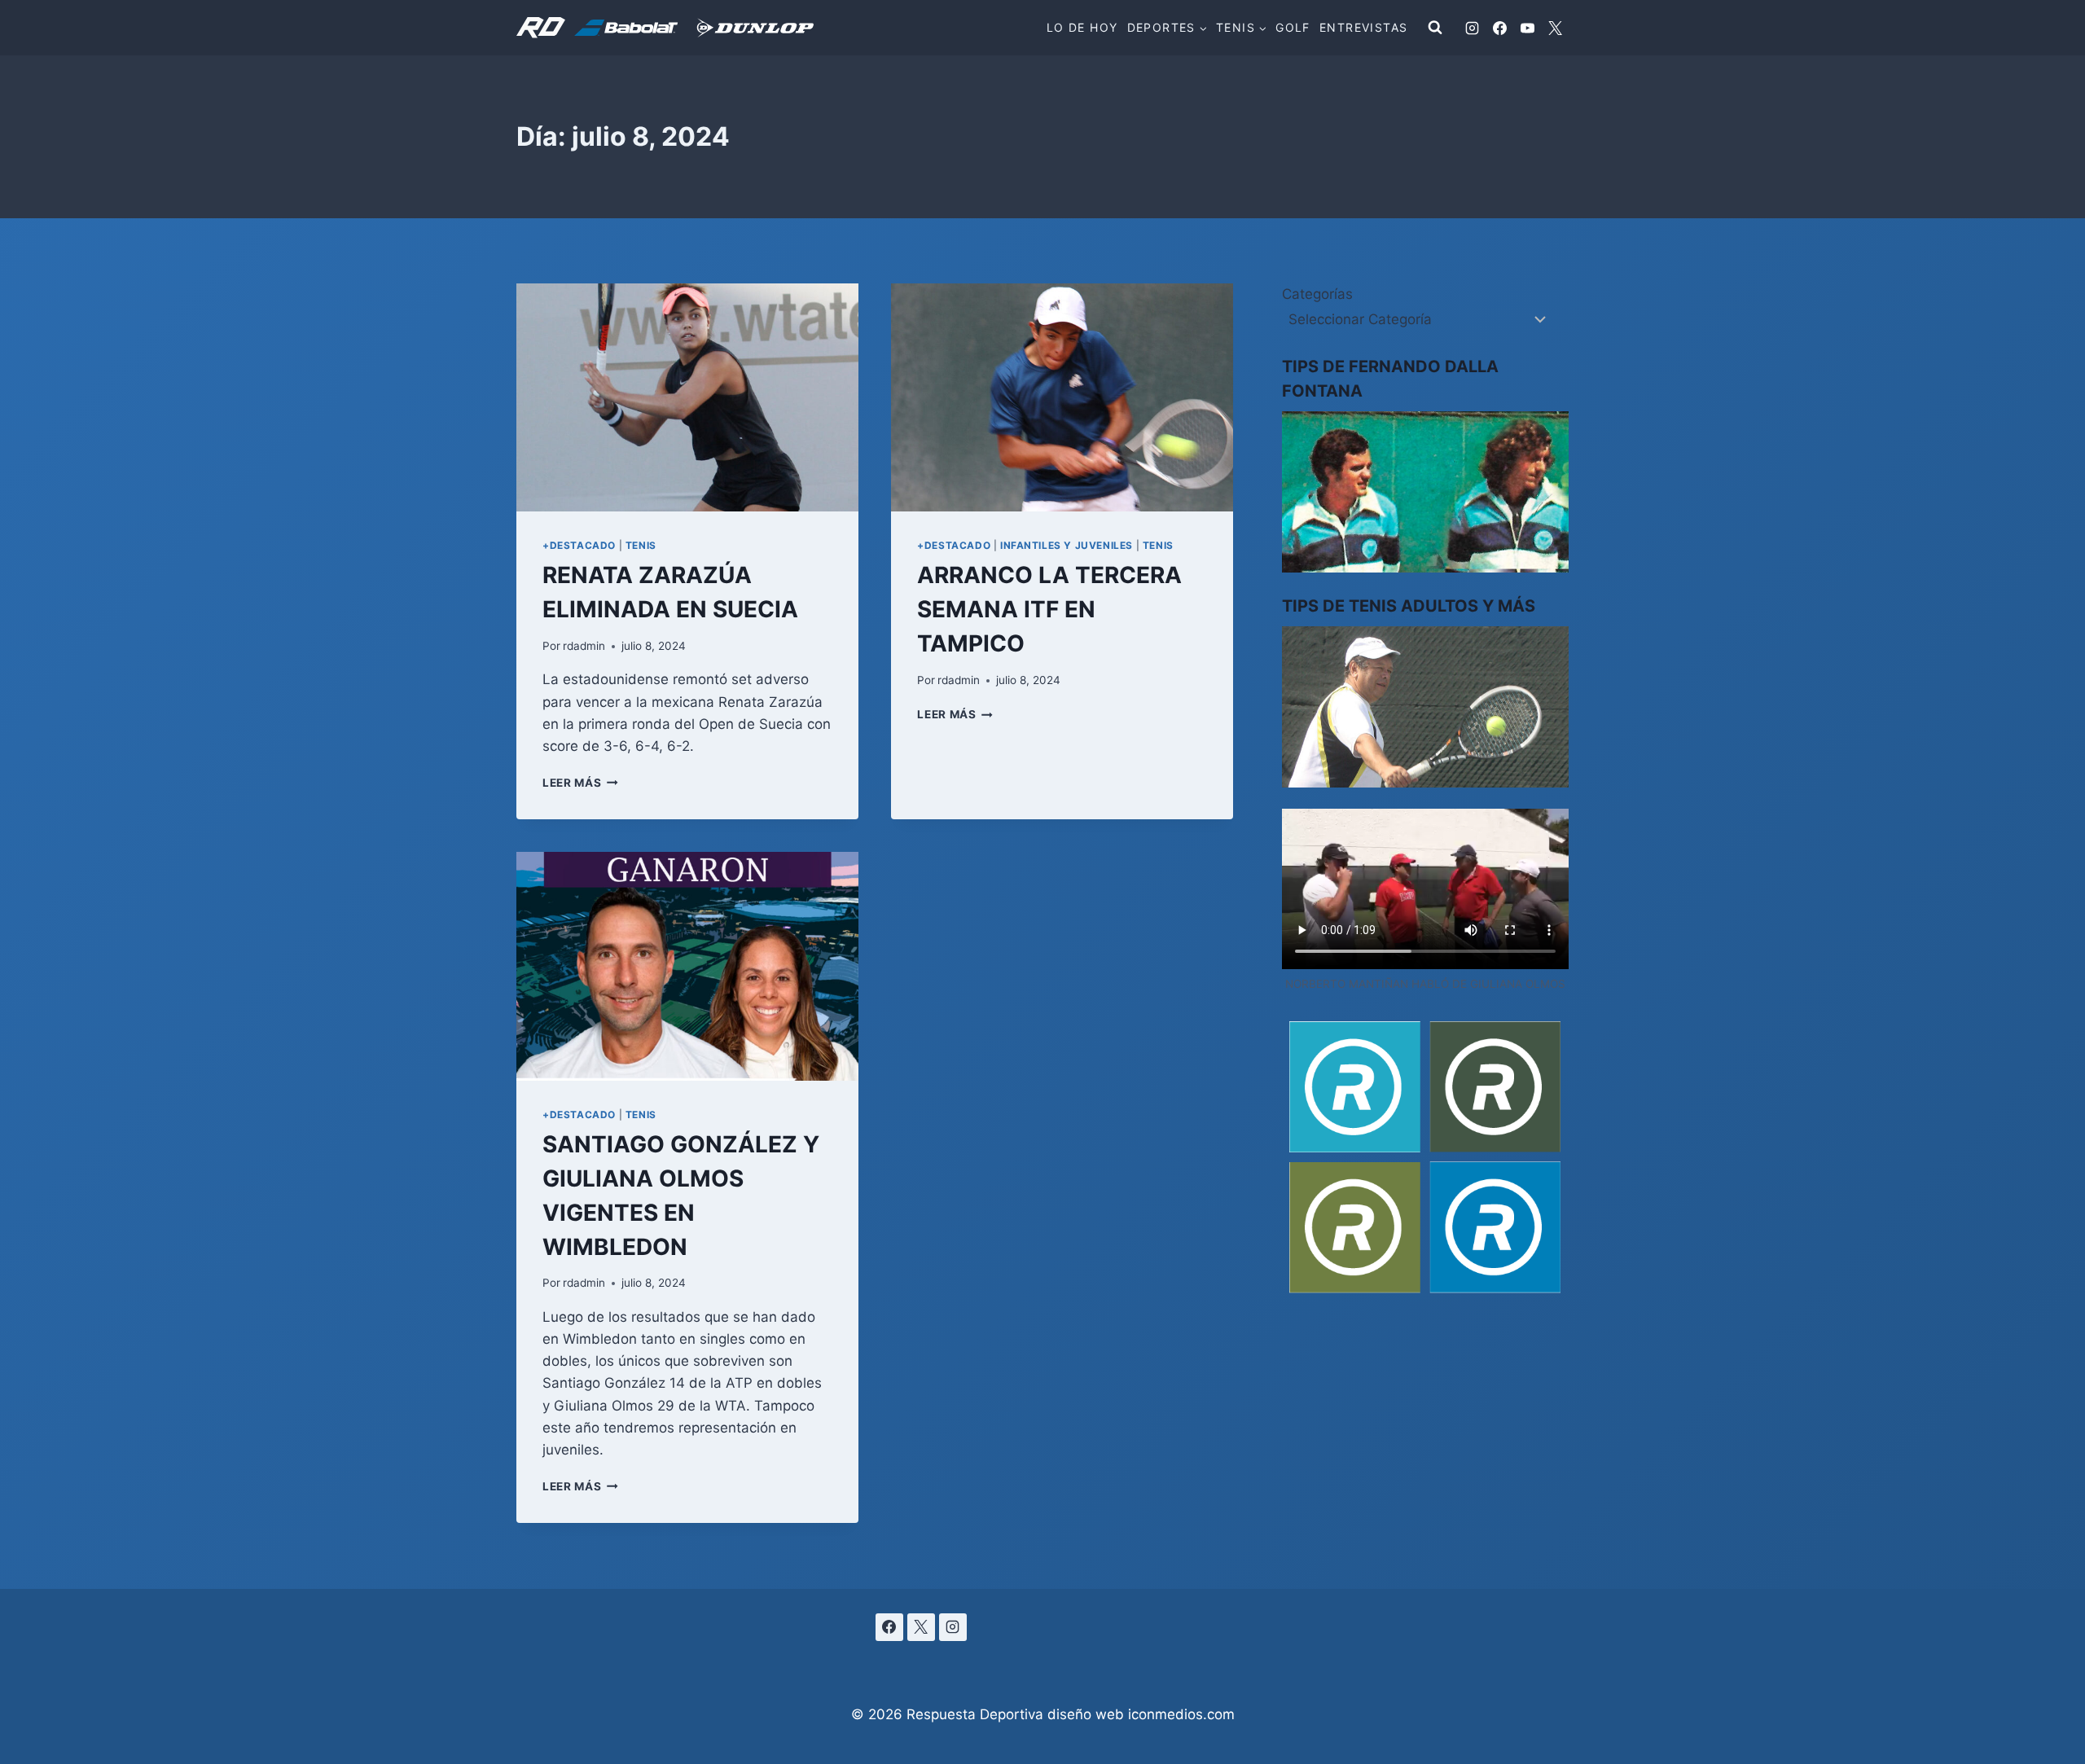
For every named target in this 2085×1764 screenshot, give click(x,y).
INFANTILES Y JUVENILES (1067, 545)
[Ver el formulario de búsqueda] (1435, 28)
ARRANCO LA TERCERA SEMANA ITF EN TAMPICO (1049, 609)
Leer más (580, 783)
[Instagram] (1472, 28)
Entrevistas (1363, 27)
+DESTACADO (579, 545)
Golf (1293, 27)
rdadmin (584, 646)
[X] (1555, 28)
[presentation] (687, 397)
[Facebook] (1499, 28)
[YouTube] (1527, 28)
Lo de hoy (1082, 27)
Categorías (1317, 294)
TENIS (641, 545)
